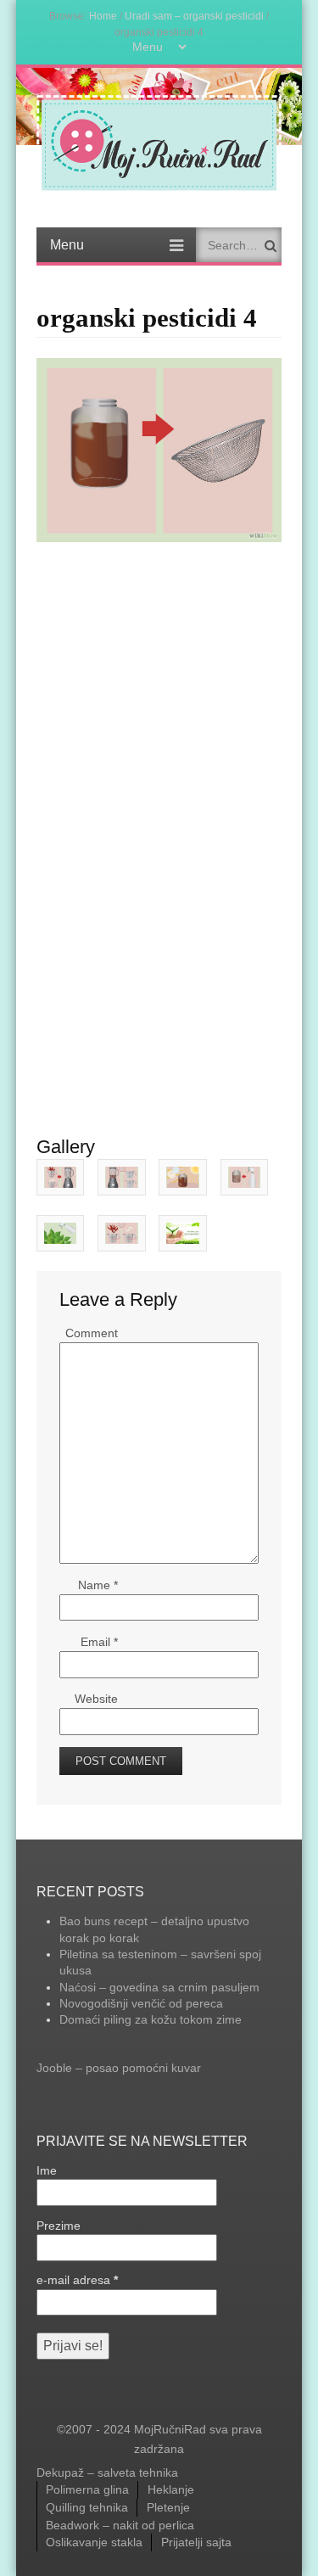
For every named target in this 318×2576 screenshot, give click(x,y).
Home (103, 16)
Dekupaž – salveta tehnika (107, 2472)
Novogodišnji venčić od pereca (141, 2003)
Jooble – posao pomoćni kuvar (119, 2068)
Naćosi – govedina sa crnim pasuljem (159, 1987)
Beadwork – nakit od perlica (120, 2525)
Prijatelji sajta (196, 2542)
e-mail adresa (77, 2280)
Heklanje (171, 2489)
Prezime (59, 2226)
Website (96, 1699)
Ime (47, 2170)
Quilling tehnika (87, 2507)
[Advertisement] (159, 643)
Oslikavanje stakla (94, 2542)
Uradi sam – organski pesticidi (194, 16)
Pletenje (168, 2507)
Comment (92, 1333)
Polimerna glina (87, 2489)
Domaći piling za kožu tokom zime (151, 2019)
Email (99, 1642)
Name (98, 1585)
